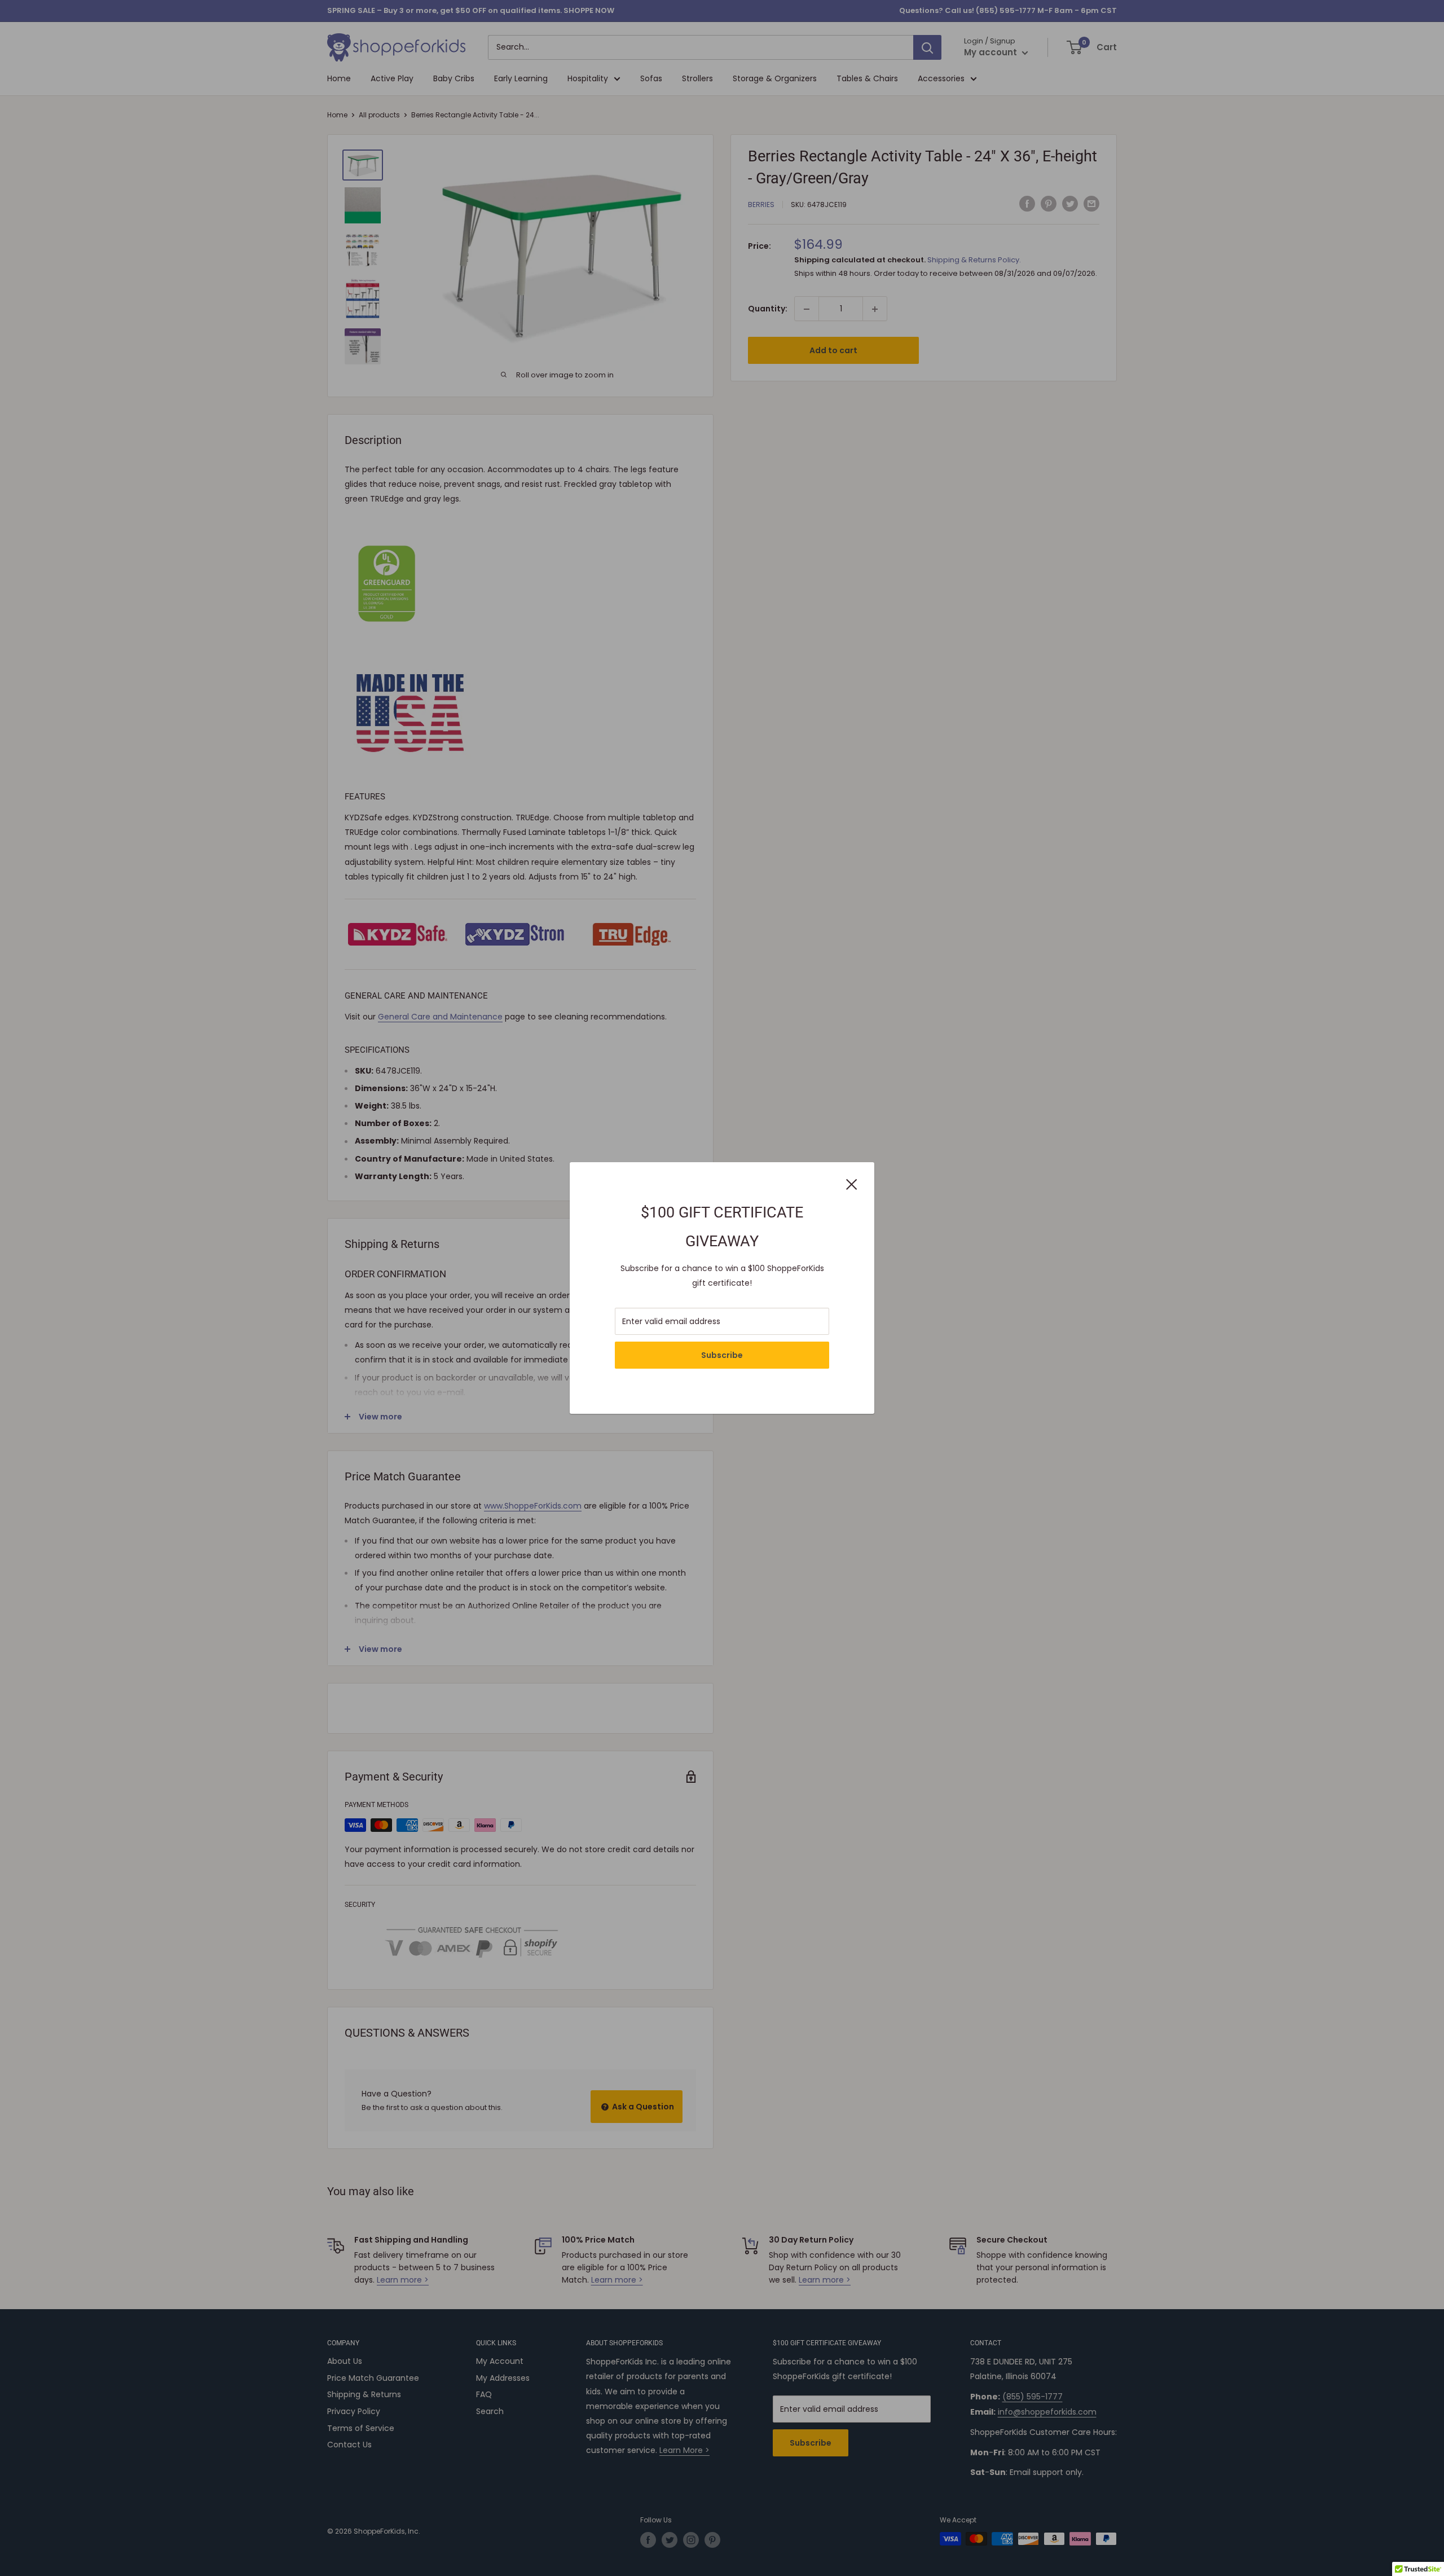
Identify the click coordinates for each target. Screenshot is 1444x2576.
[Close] (852, 1183)
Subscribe (722, 1355)
